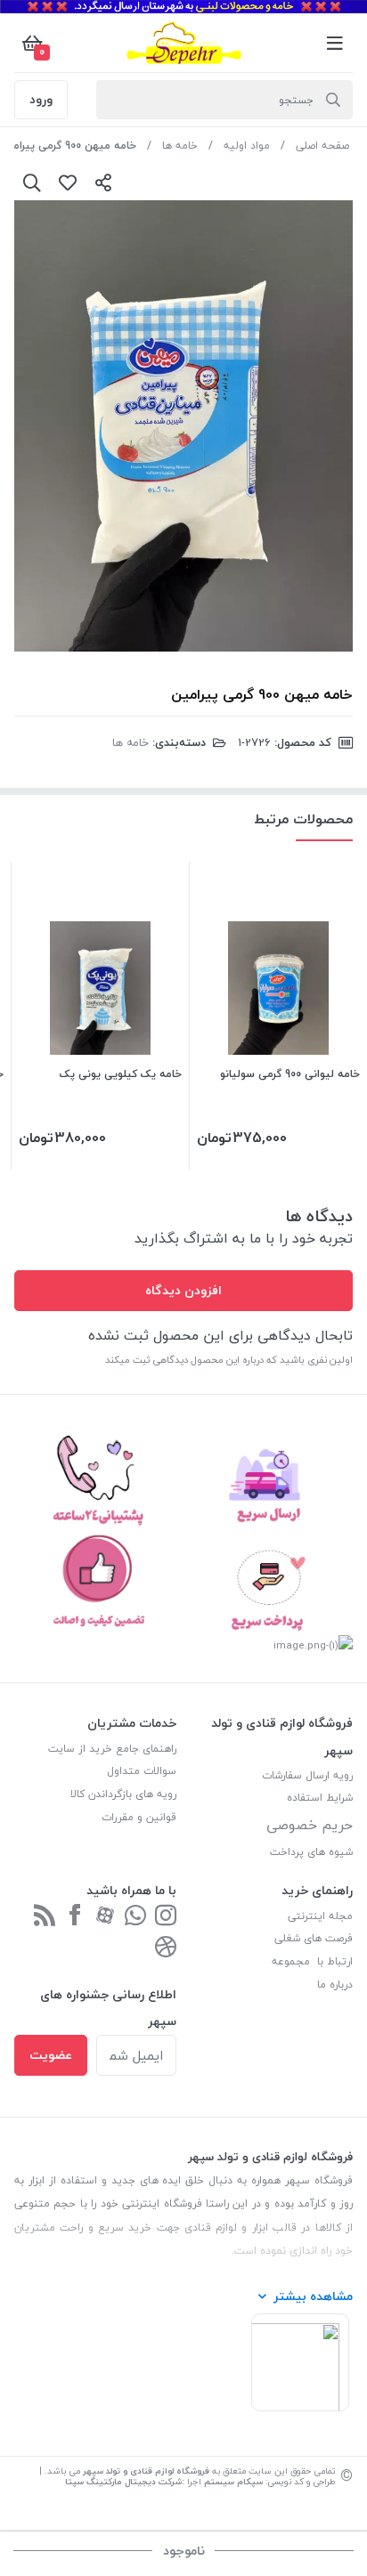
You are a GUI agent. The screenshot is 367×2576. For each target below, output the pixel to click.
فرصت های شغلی (314, 1938)
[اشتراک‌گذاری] (103, 182)
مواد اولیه (247, 146)
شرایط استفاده (318, 1798)
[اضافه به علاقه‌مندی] (68, 182)
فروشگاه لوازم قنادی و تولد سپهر (146, 2471)
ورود (41, 99)
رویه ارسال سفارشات (307, 1775)
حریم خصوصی (310, 1825)
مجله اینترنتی (320, 1916)
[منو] (335, 43)
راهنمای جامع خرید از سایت (112, 1749)
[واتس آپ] (135, 1917)
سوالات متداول (142, 1771)
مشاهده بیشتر (313, 2296)
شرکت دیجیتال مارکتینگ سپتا (123, 2481)
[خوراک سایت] (166, 1948)
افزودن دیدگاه (183, 1290)
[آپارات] (105, 1917)
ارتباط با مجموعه (312, 1961)
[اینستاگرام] (166, 1917)
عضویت (51, 2055)
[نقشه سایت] (45, 1917)
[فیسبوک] (75, 1917)
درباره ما (335, 1985)
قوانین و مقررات (139, 1817)
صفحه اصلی (322, 146)
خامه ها (180, 146)
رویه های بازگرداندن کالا (123, 1794)
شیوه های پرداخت (311, 1852)
